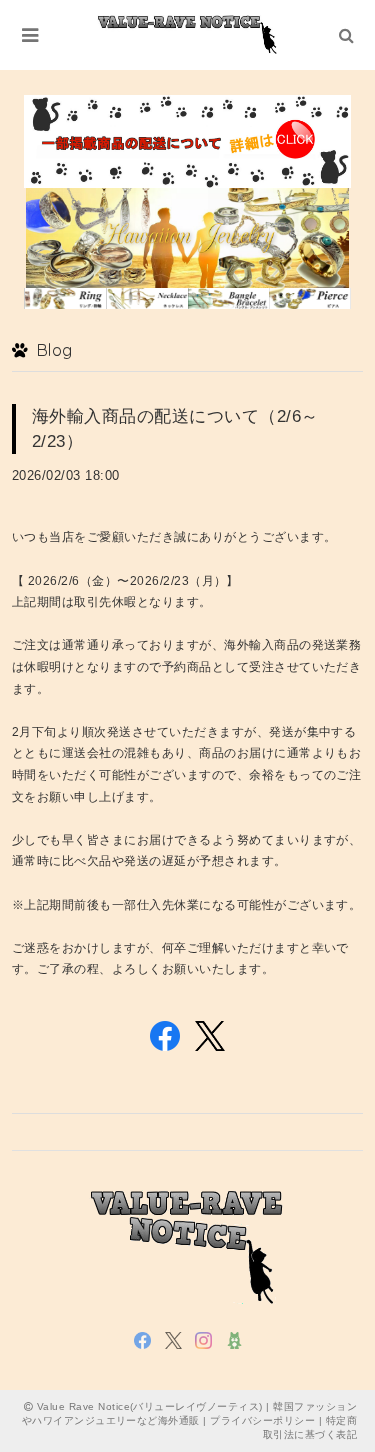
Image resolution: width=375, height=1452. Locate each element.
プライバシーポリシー (262, 1420)
